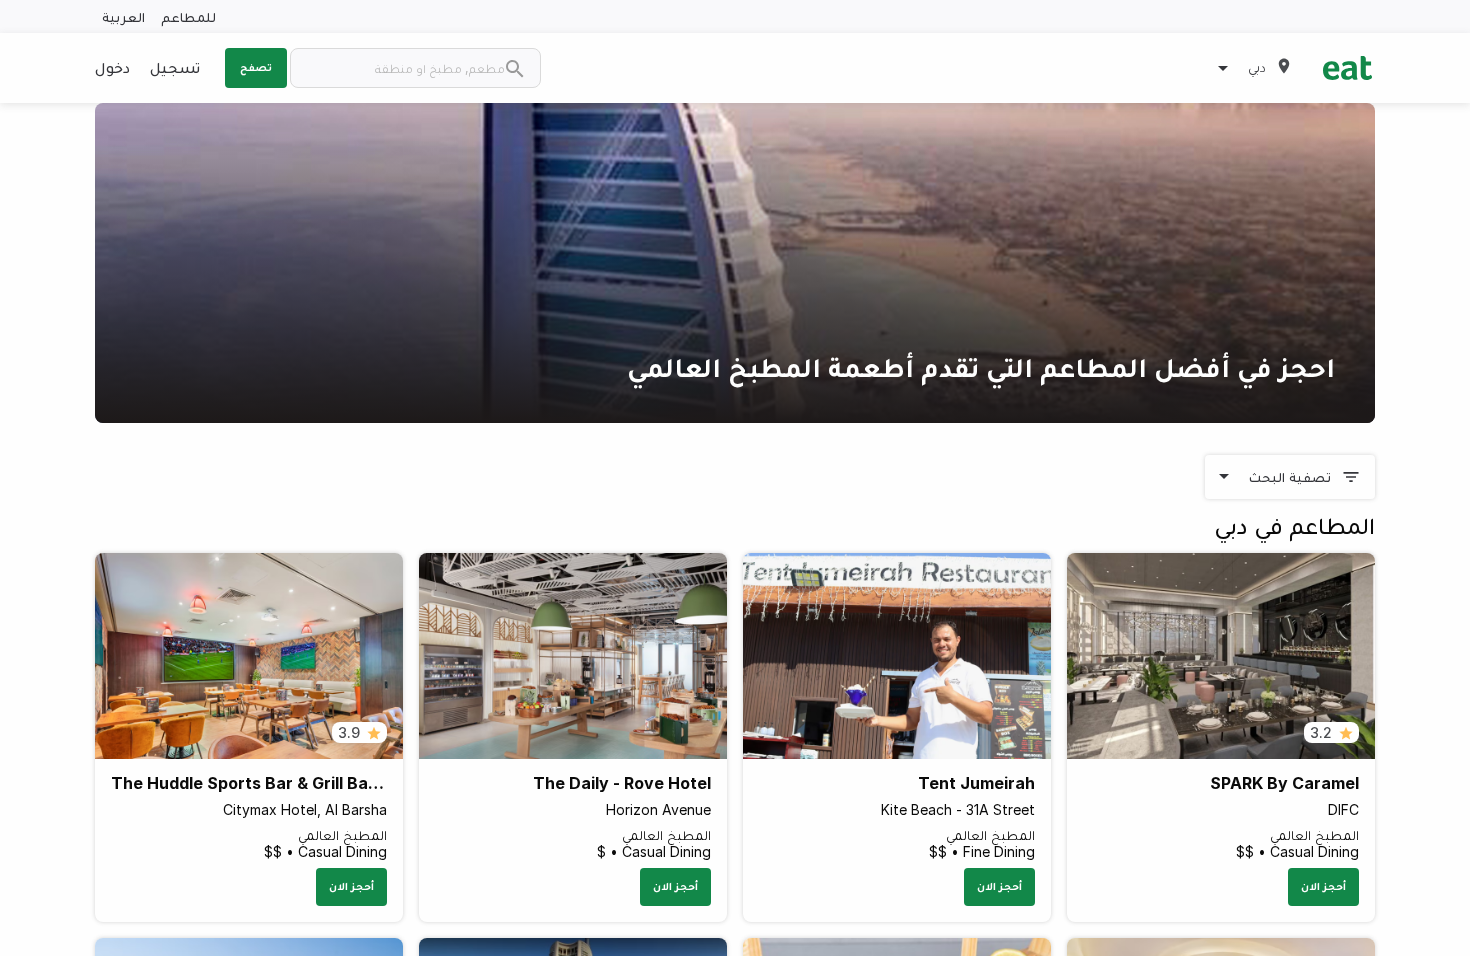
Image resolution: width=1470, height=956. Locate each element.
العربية (123, 16)
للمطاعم (188, 16)
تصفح (256, 67)
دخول (112, 67)
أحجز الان (1323, 886)
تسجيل (175, 67)
